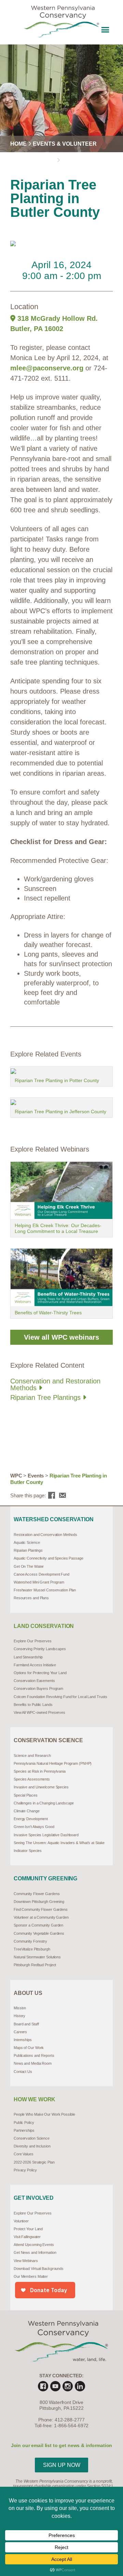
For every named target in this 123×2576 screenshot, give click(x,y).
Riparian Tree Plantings (46, 1397)
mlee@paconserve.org (47, 368)
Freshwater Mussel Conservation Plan (45, 1590)
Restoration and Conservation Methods (45, 1535)
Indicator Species (28, 1851)
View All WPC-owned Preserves (39, 1712)
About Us (28, 1993)
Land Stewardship (28, 1657)
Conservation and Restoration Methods (55, 1384)
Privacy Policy (25, 2170)
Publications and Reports (34, 2055)
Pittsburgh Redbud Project (35, 1965)
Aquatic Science (27, 1542)
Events (36, 1476)
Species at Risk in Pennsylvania (40, 1771)
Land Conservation (44, 1626)
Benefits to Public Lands (33, 1705)
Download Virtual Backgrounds (39, 2269)
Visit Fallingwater (27, 2237)
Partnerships (24, 2130)
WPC (16, 1476)
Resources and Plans (31, 1598)
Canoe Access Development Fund (42, 1574)
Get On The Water (29, 1566)
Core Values (24, 2154)
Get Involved (34, 2198)
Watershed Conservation (53, 1520)
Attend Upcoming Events (34, 2245)
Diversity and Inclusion (32, 2146)
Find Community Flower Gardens (41, 1909)
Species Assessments (32, 1779)
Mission (20, 2008)
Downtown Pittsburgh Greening (39, 1902)
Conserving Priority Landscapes (40, 1649)
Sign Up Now (62, 2465)
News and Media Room (33, 2063)
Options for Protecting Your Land (40, 1673)
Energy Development (31, 1819)
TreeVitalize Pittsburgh (32, 1949)
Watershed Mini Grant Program (39, 1582)
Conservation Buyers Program (38, 1688)
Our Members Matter (31, 2276)
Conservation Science (48, 1740)
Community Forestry (30, 1941)
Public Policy (24, 2122)
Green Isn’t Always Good (34, 1827)
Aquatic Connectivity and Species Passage (49, 1558)
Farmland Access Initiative (35, 1665)
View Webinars (26, 2261)
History (19, 2016)
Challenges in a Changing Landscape (44, 1803)
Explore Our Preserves (33, 1641)
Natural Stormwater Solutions (37, 1957)
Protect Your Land (28, 2229)
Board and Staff (26, 2024)
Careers (20, 2032)
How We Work (35, 2100)
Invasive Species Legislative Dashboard (46, 1835)
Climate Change (27, 1811)
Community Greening (45, 1879)
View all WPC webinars (61, 1337)
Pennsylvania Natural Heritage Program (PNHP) (53, 1763)
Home (18, 144)
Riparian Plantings (28, 1550)
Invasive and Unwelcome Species (41, 1787)
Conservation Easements (34, 1681)
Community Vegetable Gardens (39, 1933)
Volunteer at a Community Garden (41, 1917)
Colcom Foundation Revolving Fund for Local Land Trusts (60, 1697)
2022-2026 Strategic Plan (34, 2162)
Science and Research (32, 1756)
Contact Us (23, 2072)
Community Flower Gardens (37, 1894)
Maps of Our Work (29, 2048)
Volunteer (21, 2221)
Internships (23, 2040)
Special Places (26, 1795)
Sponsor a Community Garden (38, 1925)
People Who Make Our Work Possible (44, 2114)
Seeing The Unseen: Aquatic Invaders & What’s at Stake (59, 1843)
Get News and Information (35, 2252)
